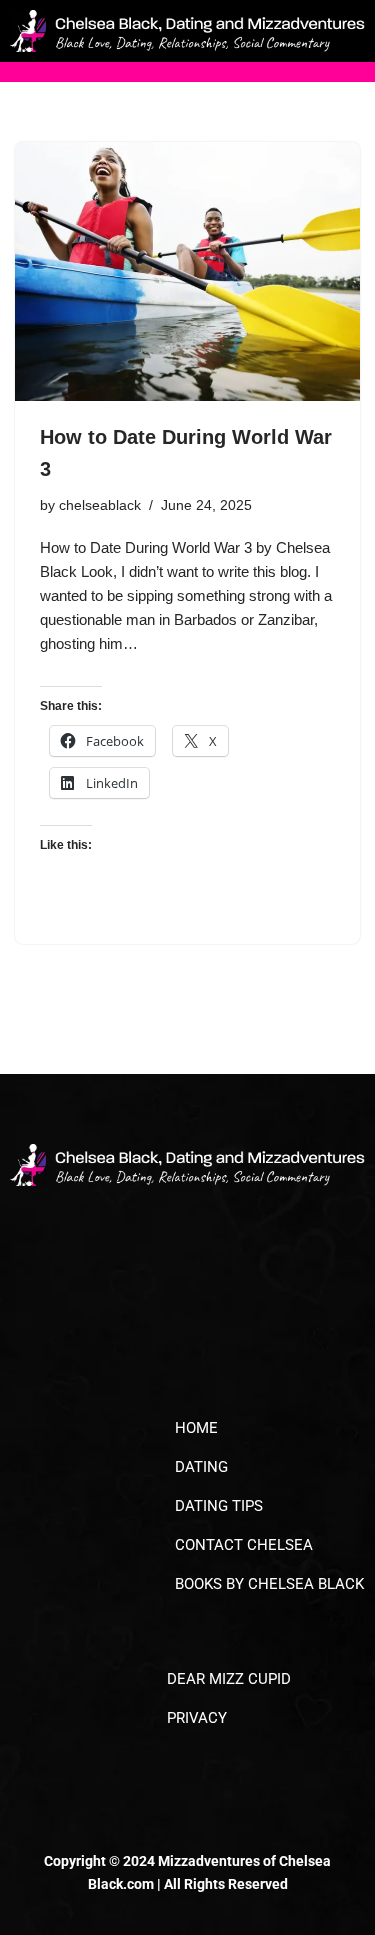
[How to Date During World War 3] (187, 271)
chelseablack (100, 505)
